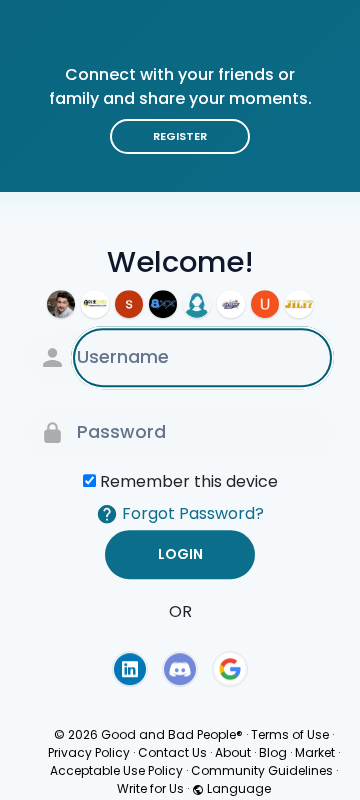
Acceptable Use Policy (116, 770)
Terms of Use (290, 734)
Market (315, 752)
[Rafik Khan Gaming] (61, 304)
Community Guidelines (262, 770)
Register (180, 136)
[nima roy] (197, 304)
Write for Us (150, 788)
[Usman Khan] (265, 304)
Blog (273, 752)
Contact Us (172, 752)
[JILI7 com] (299, 304)
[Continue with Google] (230, 669)
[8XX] (163, 304)
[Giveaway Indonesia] (231, 304)
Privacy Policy (89, 752)
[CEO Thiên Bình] (129, 304)
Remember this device (189, 481)
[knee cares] (95, 304)
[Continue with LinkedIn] (130, 669)
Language (237, 788)
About (233, 752)
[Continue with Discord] (180, 669)
